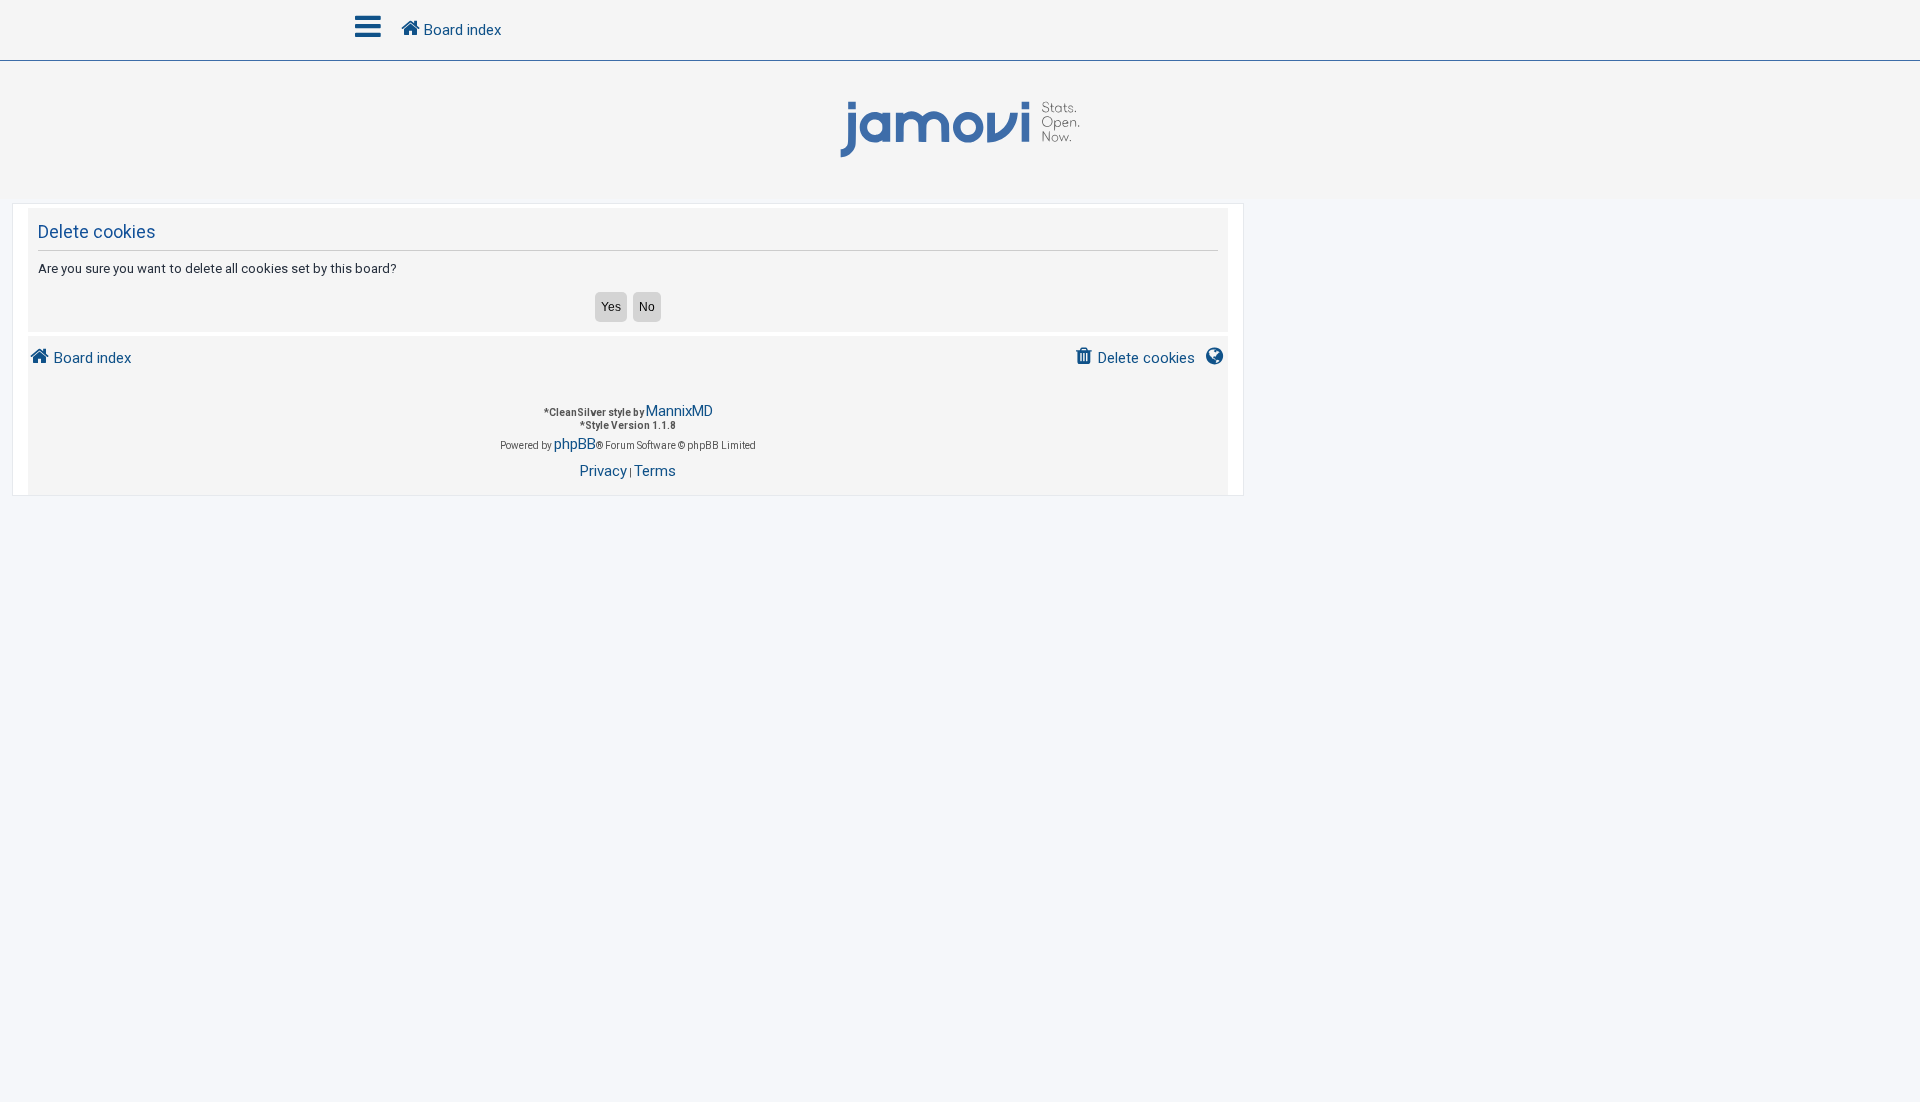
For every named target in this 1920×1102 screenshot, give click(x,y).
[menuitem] (1134, 358)
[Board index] (960, 130)
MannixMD (679, 411)
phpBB (575, 444)
